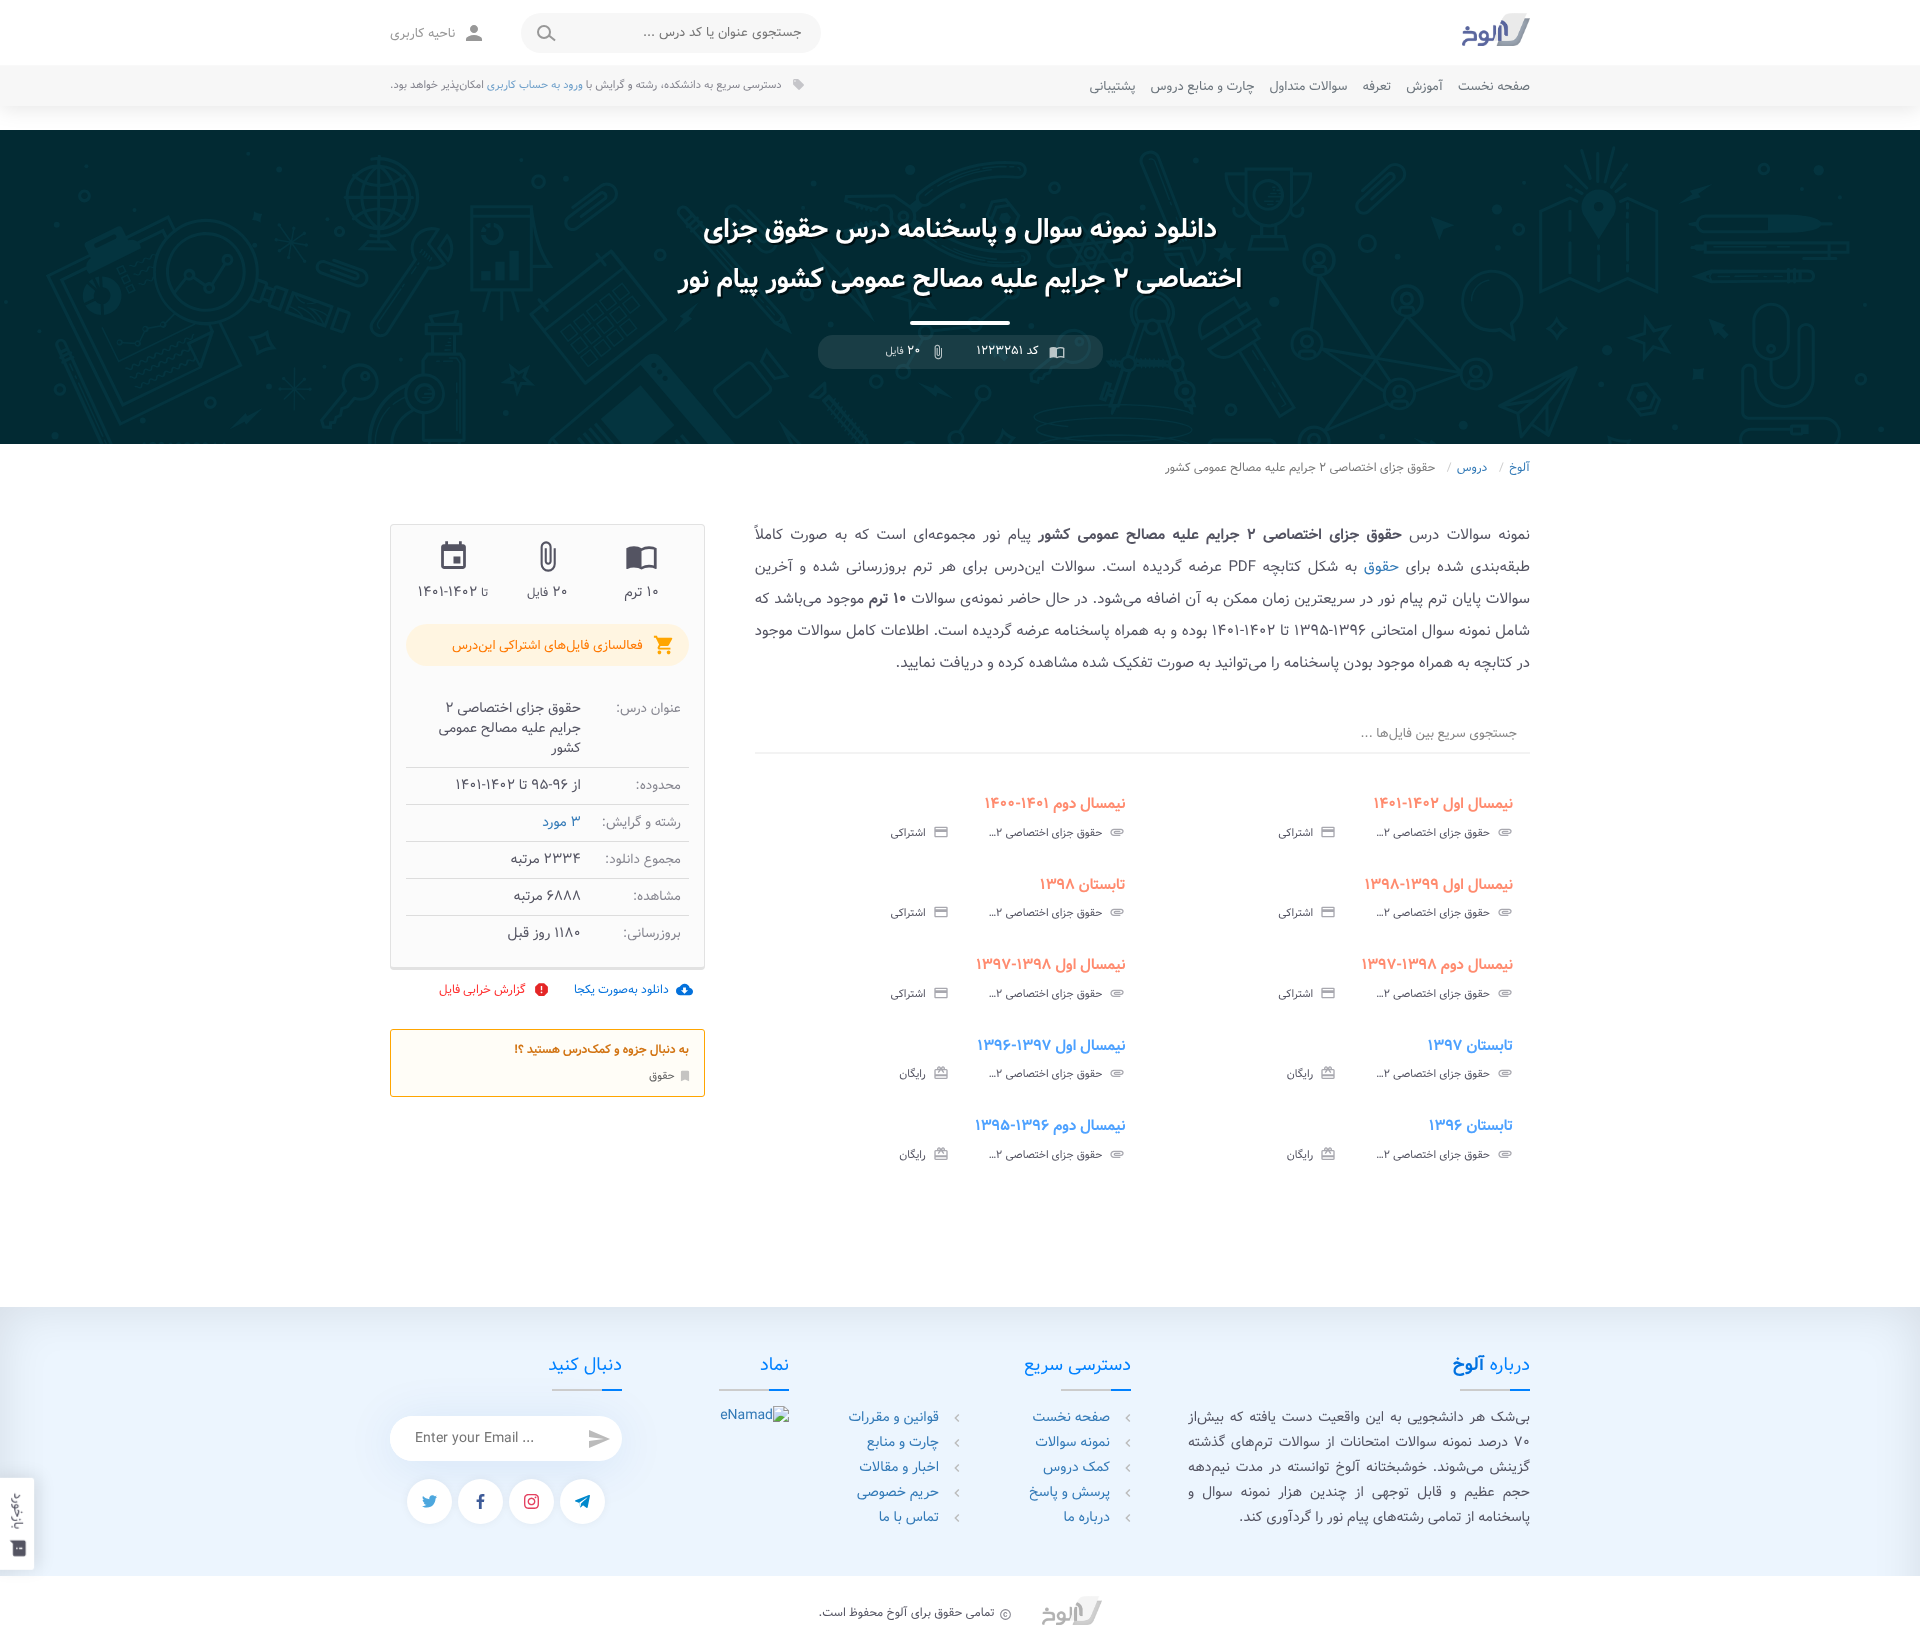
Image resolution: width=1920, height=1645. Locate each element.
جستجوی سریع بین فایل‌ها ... (1439, 733)
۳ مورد (561, 823)
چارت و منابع (903, 1443)
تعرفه (1376, 86)
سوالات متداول (1308, 86)
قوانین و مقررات (894, 1418)
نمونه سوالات (1072, 1443)
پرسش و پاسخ (1069, 1493)
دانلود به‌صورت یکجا (633, 989)
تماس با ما (909, 1518)
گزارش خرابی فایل (494, 989)
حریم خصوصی (898, 1493)
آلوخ (1519, 468)
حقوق (670, 1076)
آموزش (1424, 86)
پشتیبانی (1113, 86)
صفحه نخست (1494, 86)
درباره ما (1087, 1518)
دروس (1472, 468)
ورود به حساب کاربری (535, 85)
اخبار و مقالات (899, 1468)
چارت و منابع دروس (1203, 86)
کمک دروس (1076, 1468)
